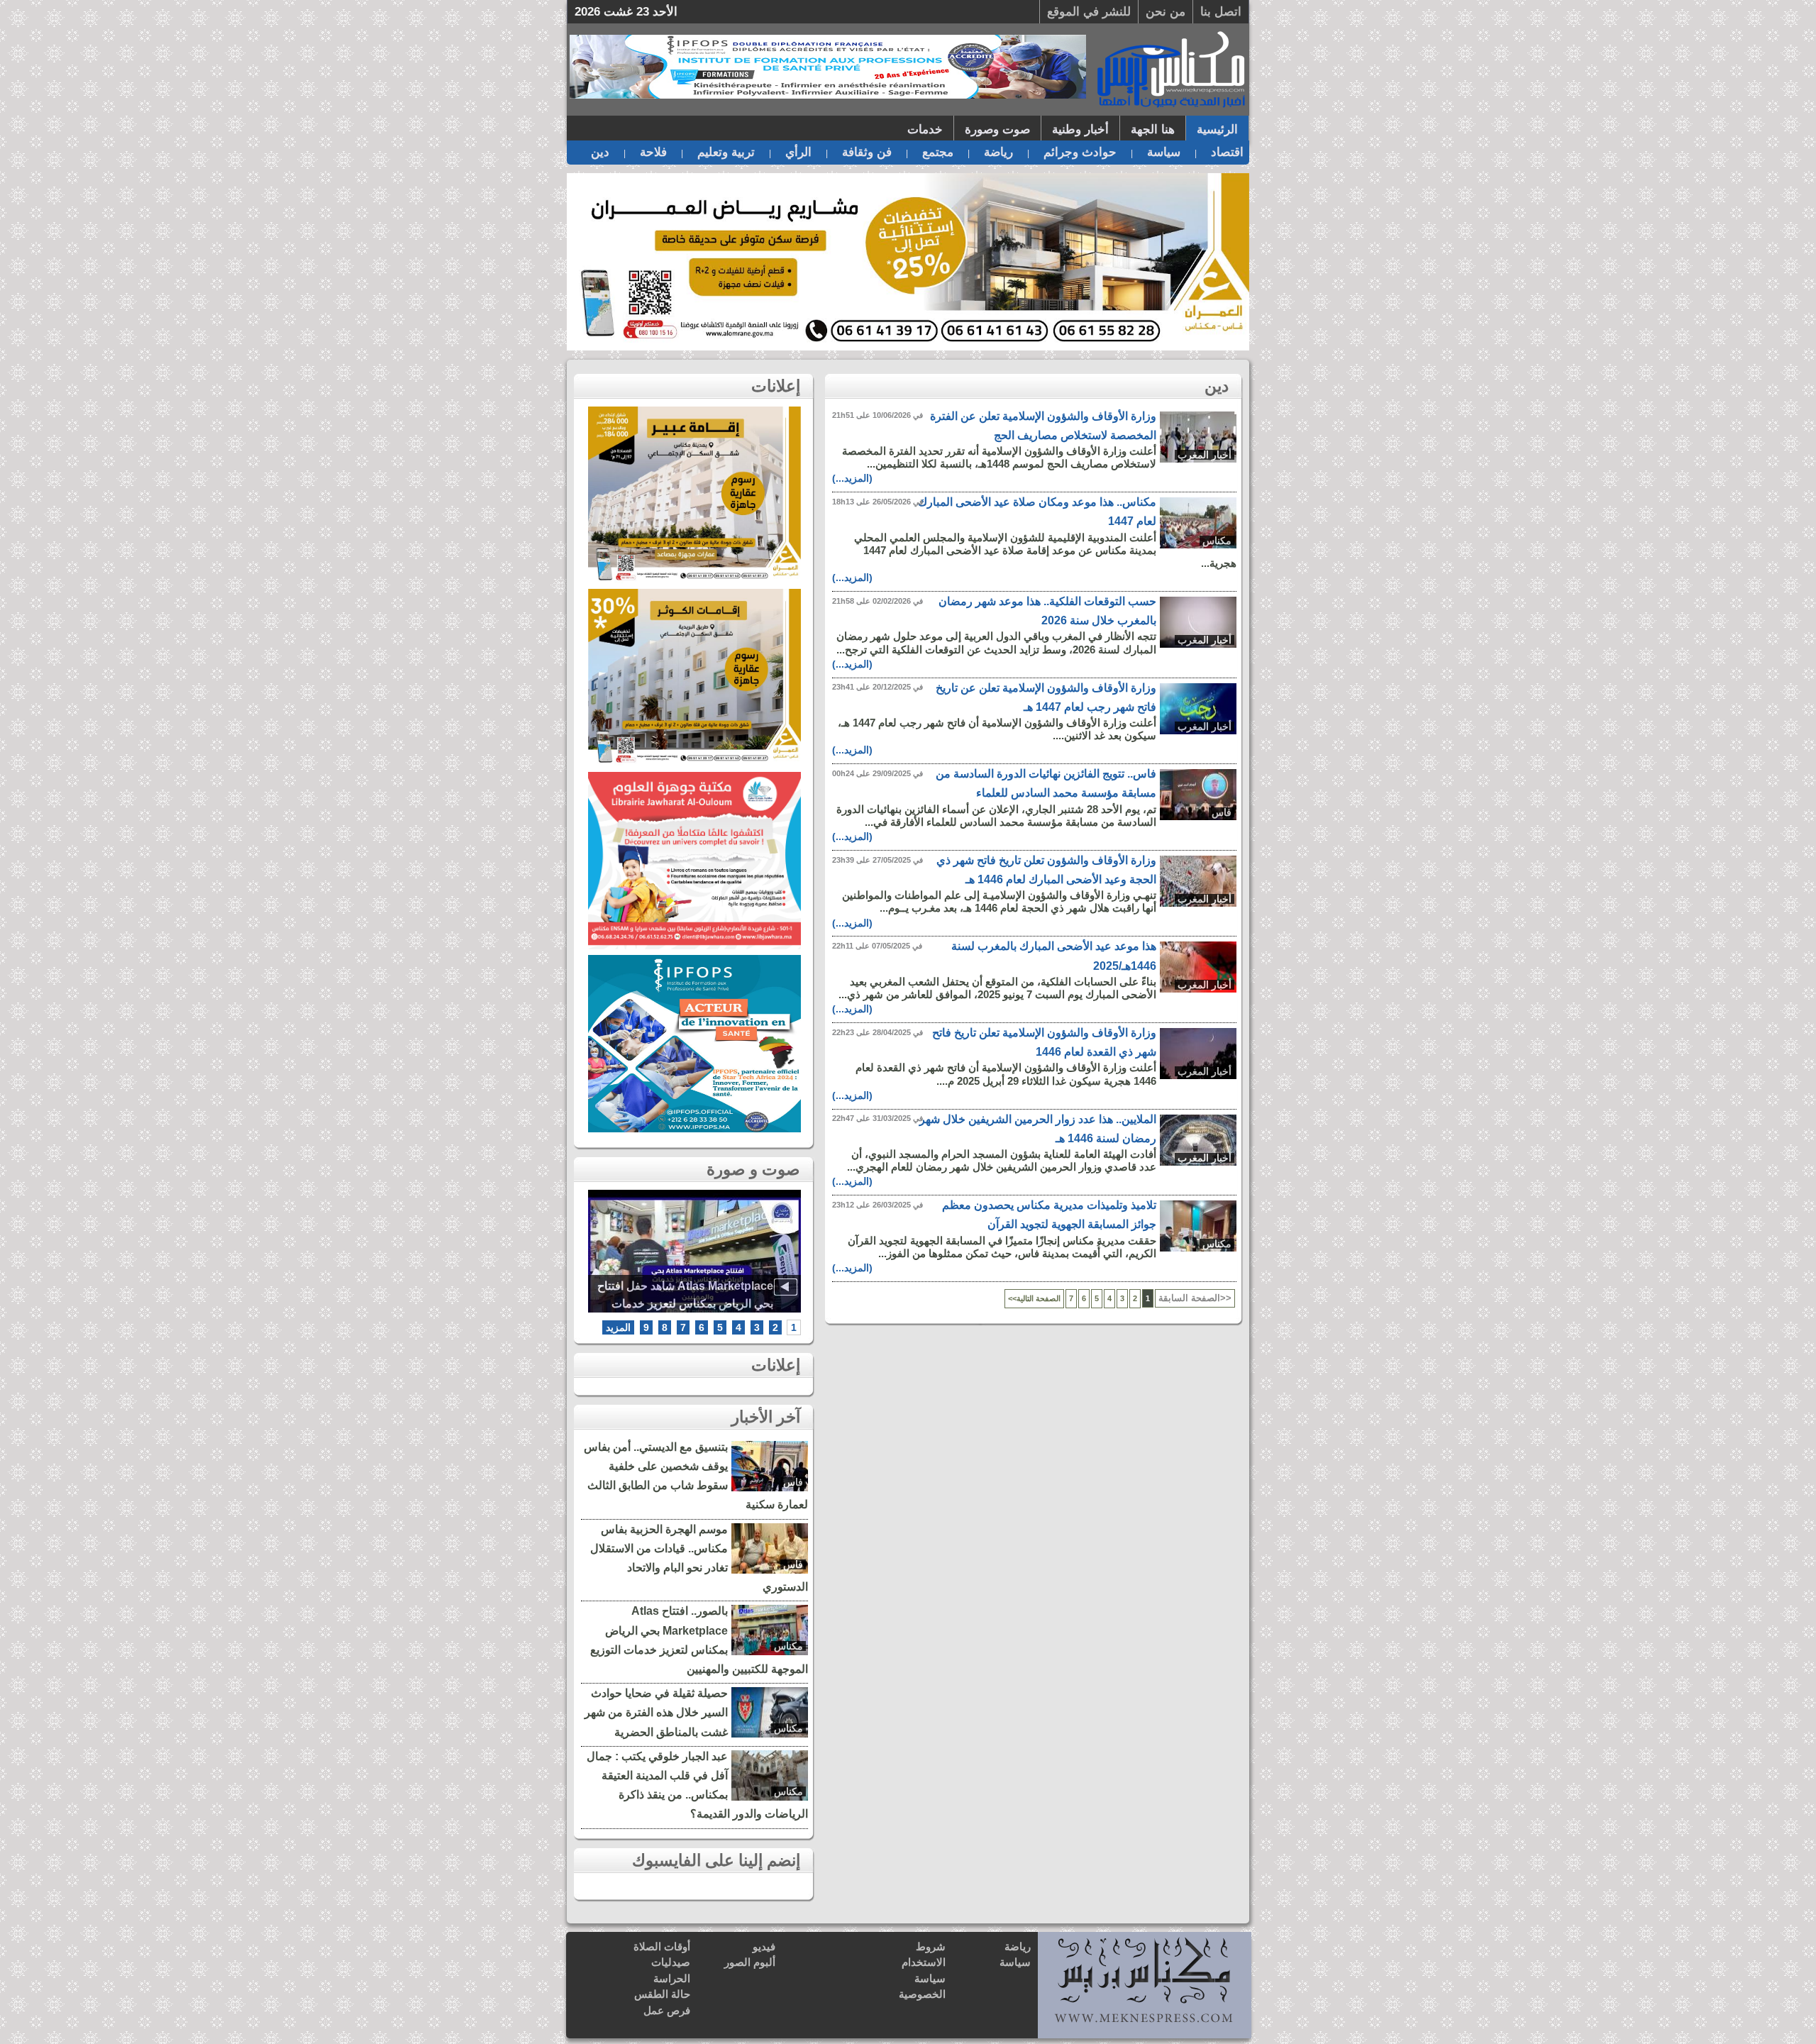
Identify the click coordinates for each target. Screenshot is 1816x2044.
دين (600, 152)
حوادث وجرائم (1080, 152)
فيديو (764, 1946)
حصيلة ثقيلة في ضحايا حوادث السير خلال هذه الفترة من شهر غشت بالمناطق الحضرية (656, 1712)
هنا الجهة (1153, 129)
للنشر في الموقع (1089, 12)
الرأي (798, 152)
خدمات (925, 129)
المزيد (618, 1327)
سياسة (1164, 152)
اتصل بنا (1221, 12)
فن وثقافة (867, 152)
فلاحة (653, 152)
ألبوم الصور (750, 1962)
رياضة (998, 152)
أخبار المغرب (1205, 455)
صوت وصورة (997, 129)
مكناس (1217, 541)
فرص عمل (667, 2010)
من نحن (1166, 12)
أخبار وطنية (1080, 129)
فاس (1222, 812)
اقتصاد (1227, 152)
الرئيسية (1217, 129)
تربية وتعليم (726, 152)
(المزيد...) (852, 478)
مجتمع (938, 152)
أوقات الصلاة (662, 1946)
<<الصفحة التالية (1034, 1298)
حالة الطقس (662, 1994)
